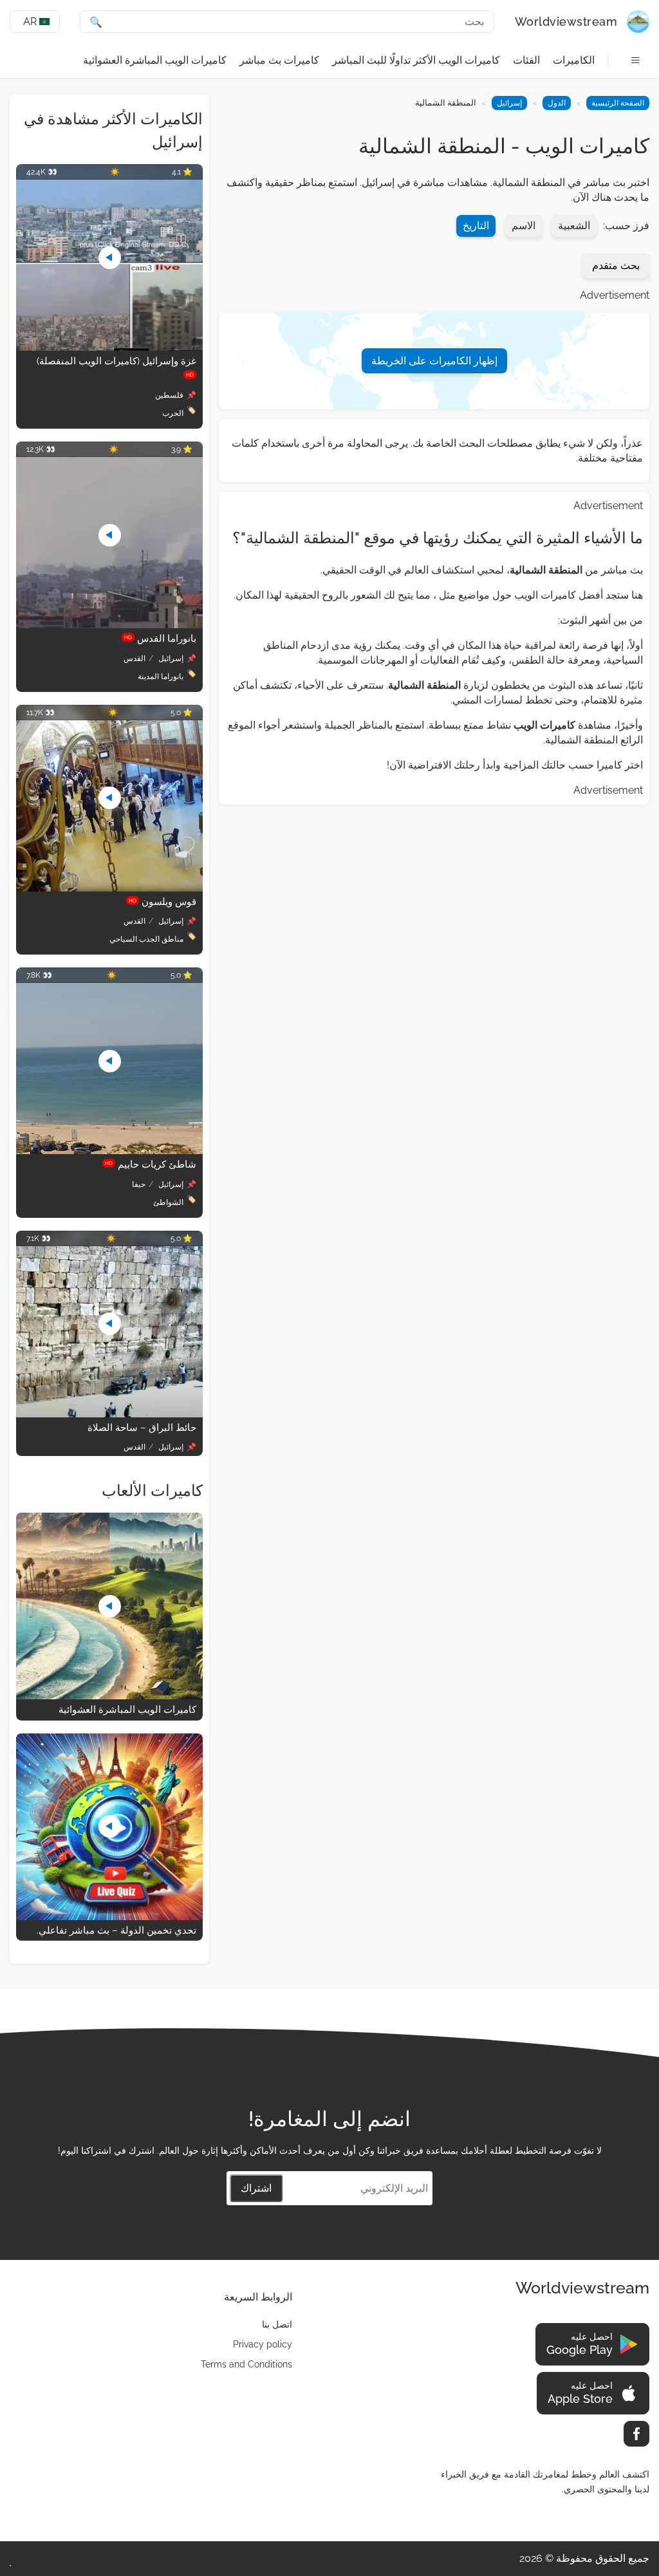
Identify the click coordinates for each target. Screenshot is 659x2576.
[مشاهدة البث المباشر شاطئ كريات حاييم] (109, 1151)
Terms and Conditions (246, 2364)
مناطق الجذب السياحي (146, 939)
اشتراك (256, 2188)
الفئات (526, 60)
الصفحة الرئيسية (618, 103)
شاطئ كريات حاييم (151, 1164)
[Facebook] (636, 2434)
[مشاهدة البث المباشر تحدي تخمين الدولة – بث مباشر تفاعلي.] (109, 1917)
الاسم (524, 226)
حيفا (139, 1184)
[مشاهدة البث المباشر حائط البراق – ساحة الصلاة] (109, 1414)
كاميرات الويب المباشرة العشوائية (155, 60)
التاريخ (476, 226)
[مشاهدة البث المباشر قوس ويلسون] (109, 888)
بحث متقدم (616, 266)
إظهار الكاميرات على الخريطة (434, 361)
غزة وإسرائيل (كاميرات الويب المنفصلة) (116, 367)
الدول (557, 103)
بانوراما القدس (160, 639)
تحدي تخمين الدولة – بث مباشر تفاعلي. (116, 1930)
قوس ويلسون (162, 902)
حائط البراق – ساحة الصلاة (142, 1428)
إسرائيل (509, 103)
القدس (135, 658)
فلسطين (169, 395)
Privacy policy (263, 2344)
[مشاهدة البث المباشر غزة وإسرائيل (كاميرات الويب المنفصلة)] (109, 347)
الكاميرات (574, 60)
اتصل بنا (277, 2324)
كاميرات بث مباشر (279, 60)
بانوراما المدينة (161, 677)
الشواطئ (168, 1202)
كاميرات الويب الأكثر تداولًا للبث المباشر (416, 60)
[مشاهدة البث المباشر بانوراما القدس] (109, 625)
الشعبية (574, 226)
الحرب (173, 413)
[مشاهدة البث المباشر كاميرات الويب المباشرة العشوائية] (109, 1696)
